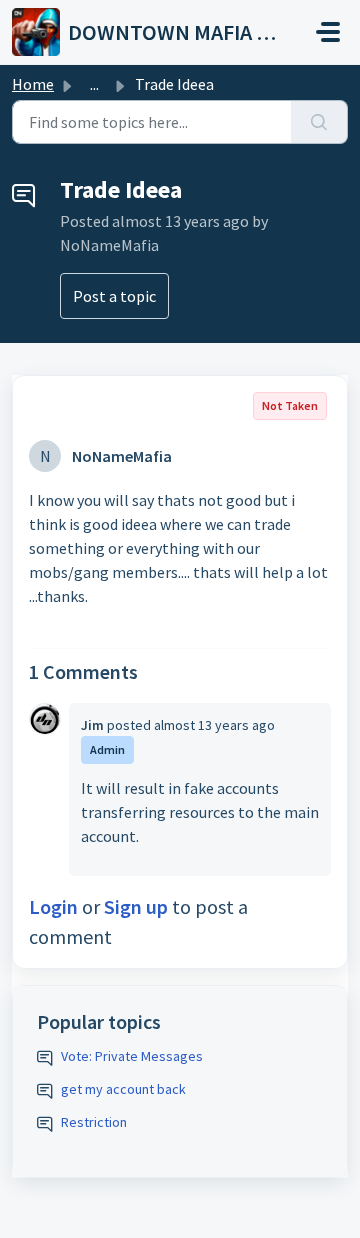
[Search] (319, 122)
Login (53, 906)
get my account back (123, 1089)
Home (33, 84)
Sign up (136, 906)
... (94, 84)
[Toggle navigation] (328, 32)
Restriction (94, 1122)
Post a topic (114, 296)
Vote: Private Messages (132, 1056)
